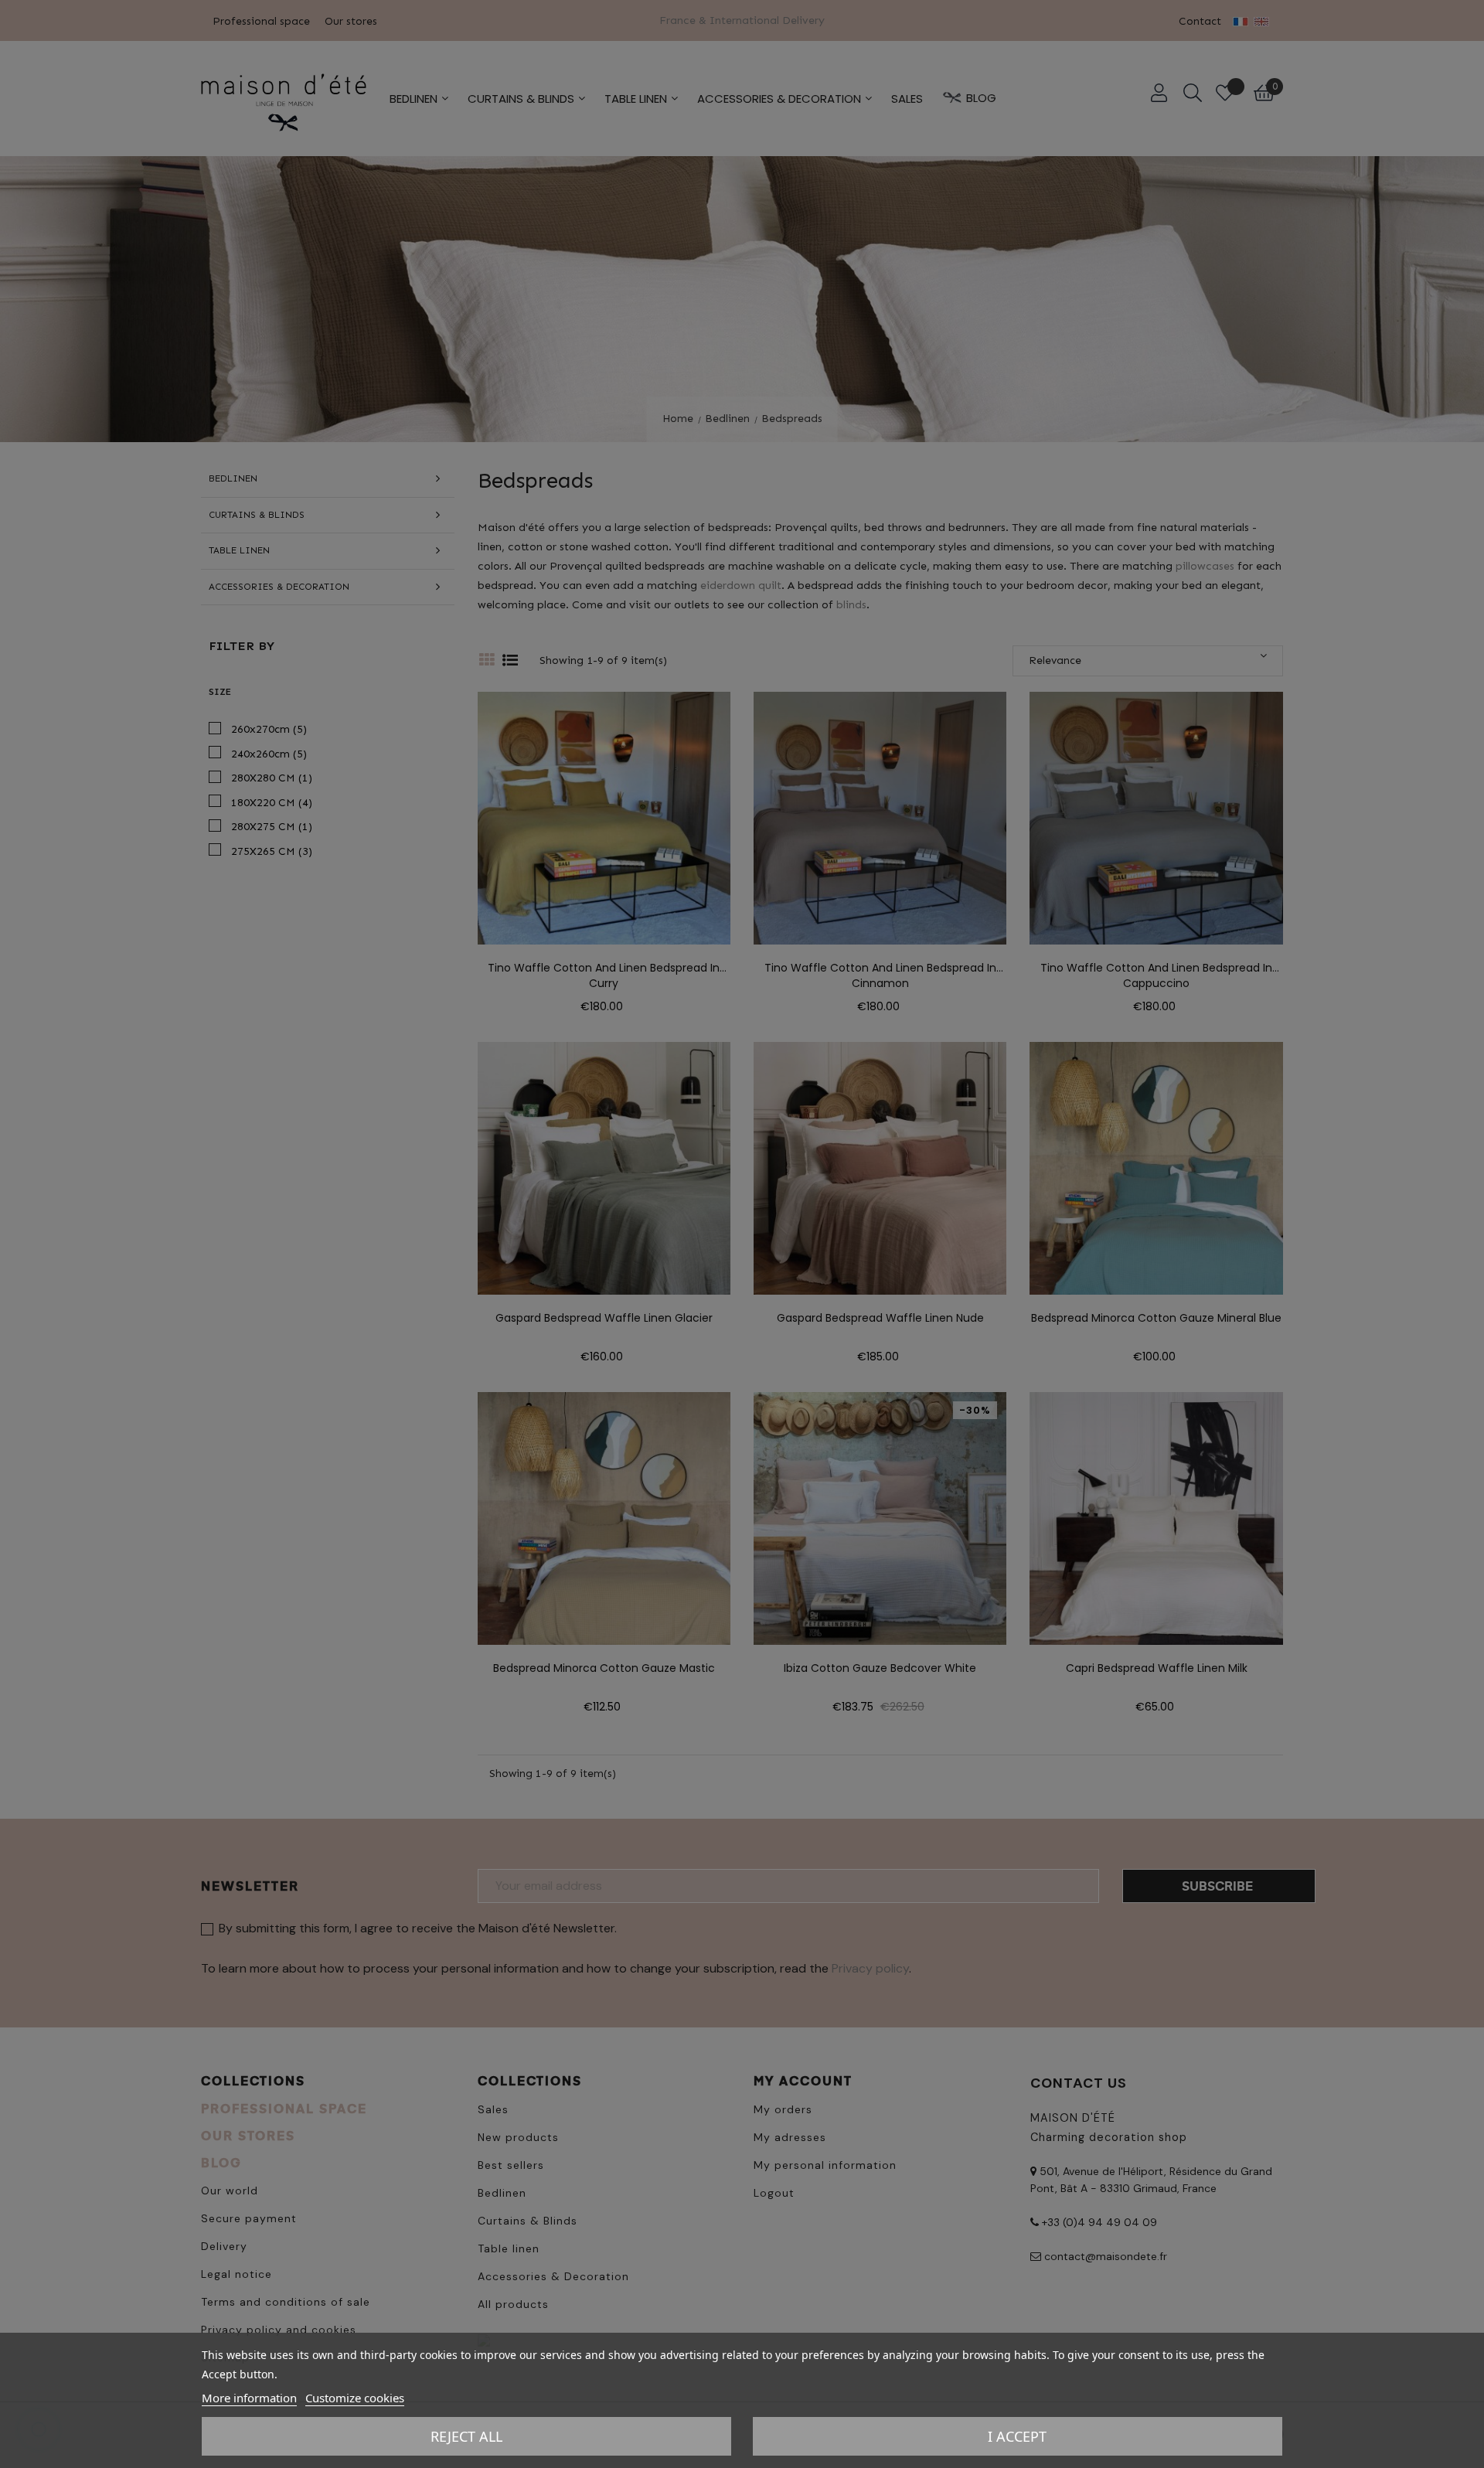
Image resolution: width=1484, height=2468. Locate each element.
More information (249, 2398)
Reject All (466, 2436)
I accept (1017, 2436)
